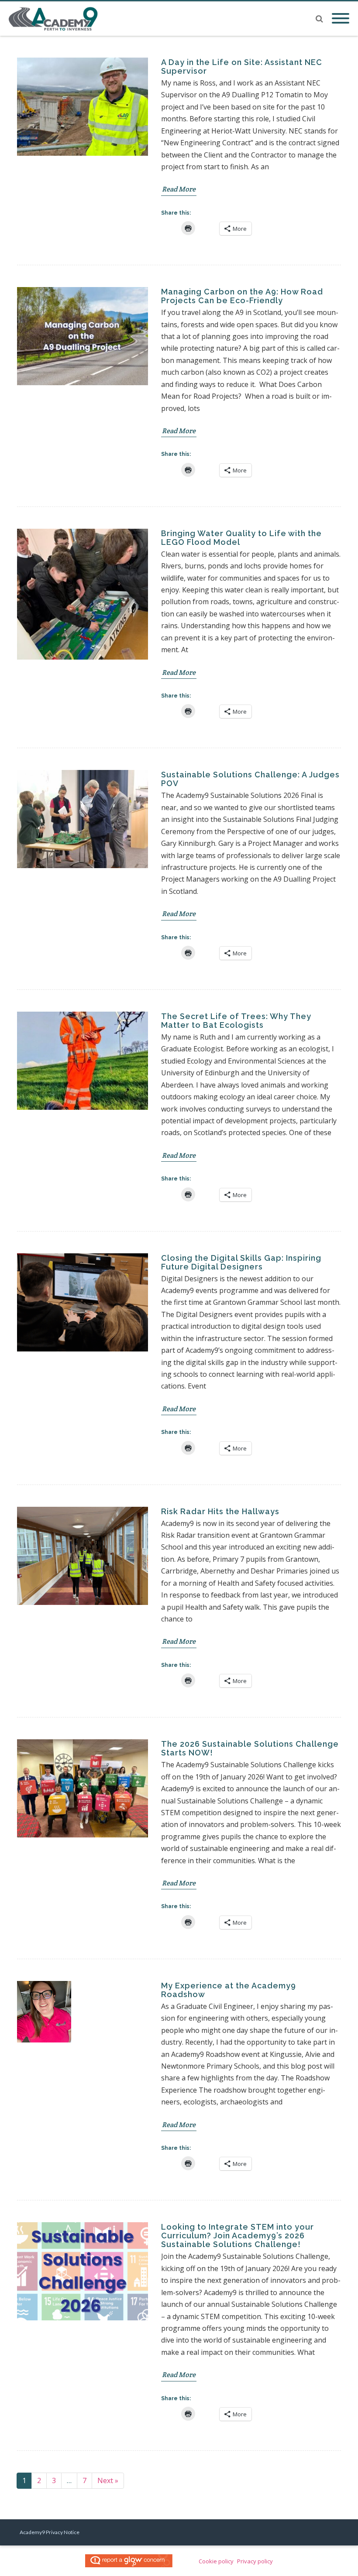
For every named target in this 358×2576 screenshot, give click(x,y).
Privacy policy (255, 2561)
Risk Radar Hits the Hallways (220, 1511)
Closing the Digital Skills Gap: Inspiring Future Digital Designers (241, 1262)
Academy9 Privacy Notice (50, 2532)
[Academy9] (56, 19)
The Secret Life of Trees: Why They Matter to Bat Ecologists (236, 1021)
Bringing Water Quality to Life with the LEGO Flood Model (241, 538)
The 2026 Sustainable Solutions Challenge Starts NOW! (250, 1748)
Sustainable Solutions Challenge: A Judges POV (250, 779)
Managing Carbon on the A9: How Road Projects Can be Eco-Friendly (242, 296)
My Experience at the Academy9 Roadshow (229, 1990)
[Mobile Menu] (341, 19)
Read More (179, 189)
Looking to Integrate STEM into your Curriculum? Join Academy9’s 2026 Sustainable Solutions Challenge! (238, 2236)
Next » (108, 2480)
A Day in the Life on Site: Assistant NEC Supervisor (242, 67)
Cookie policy (216, 2561)
